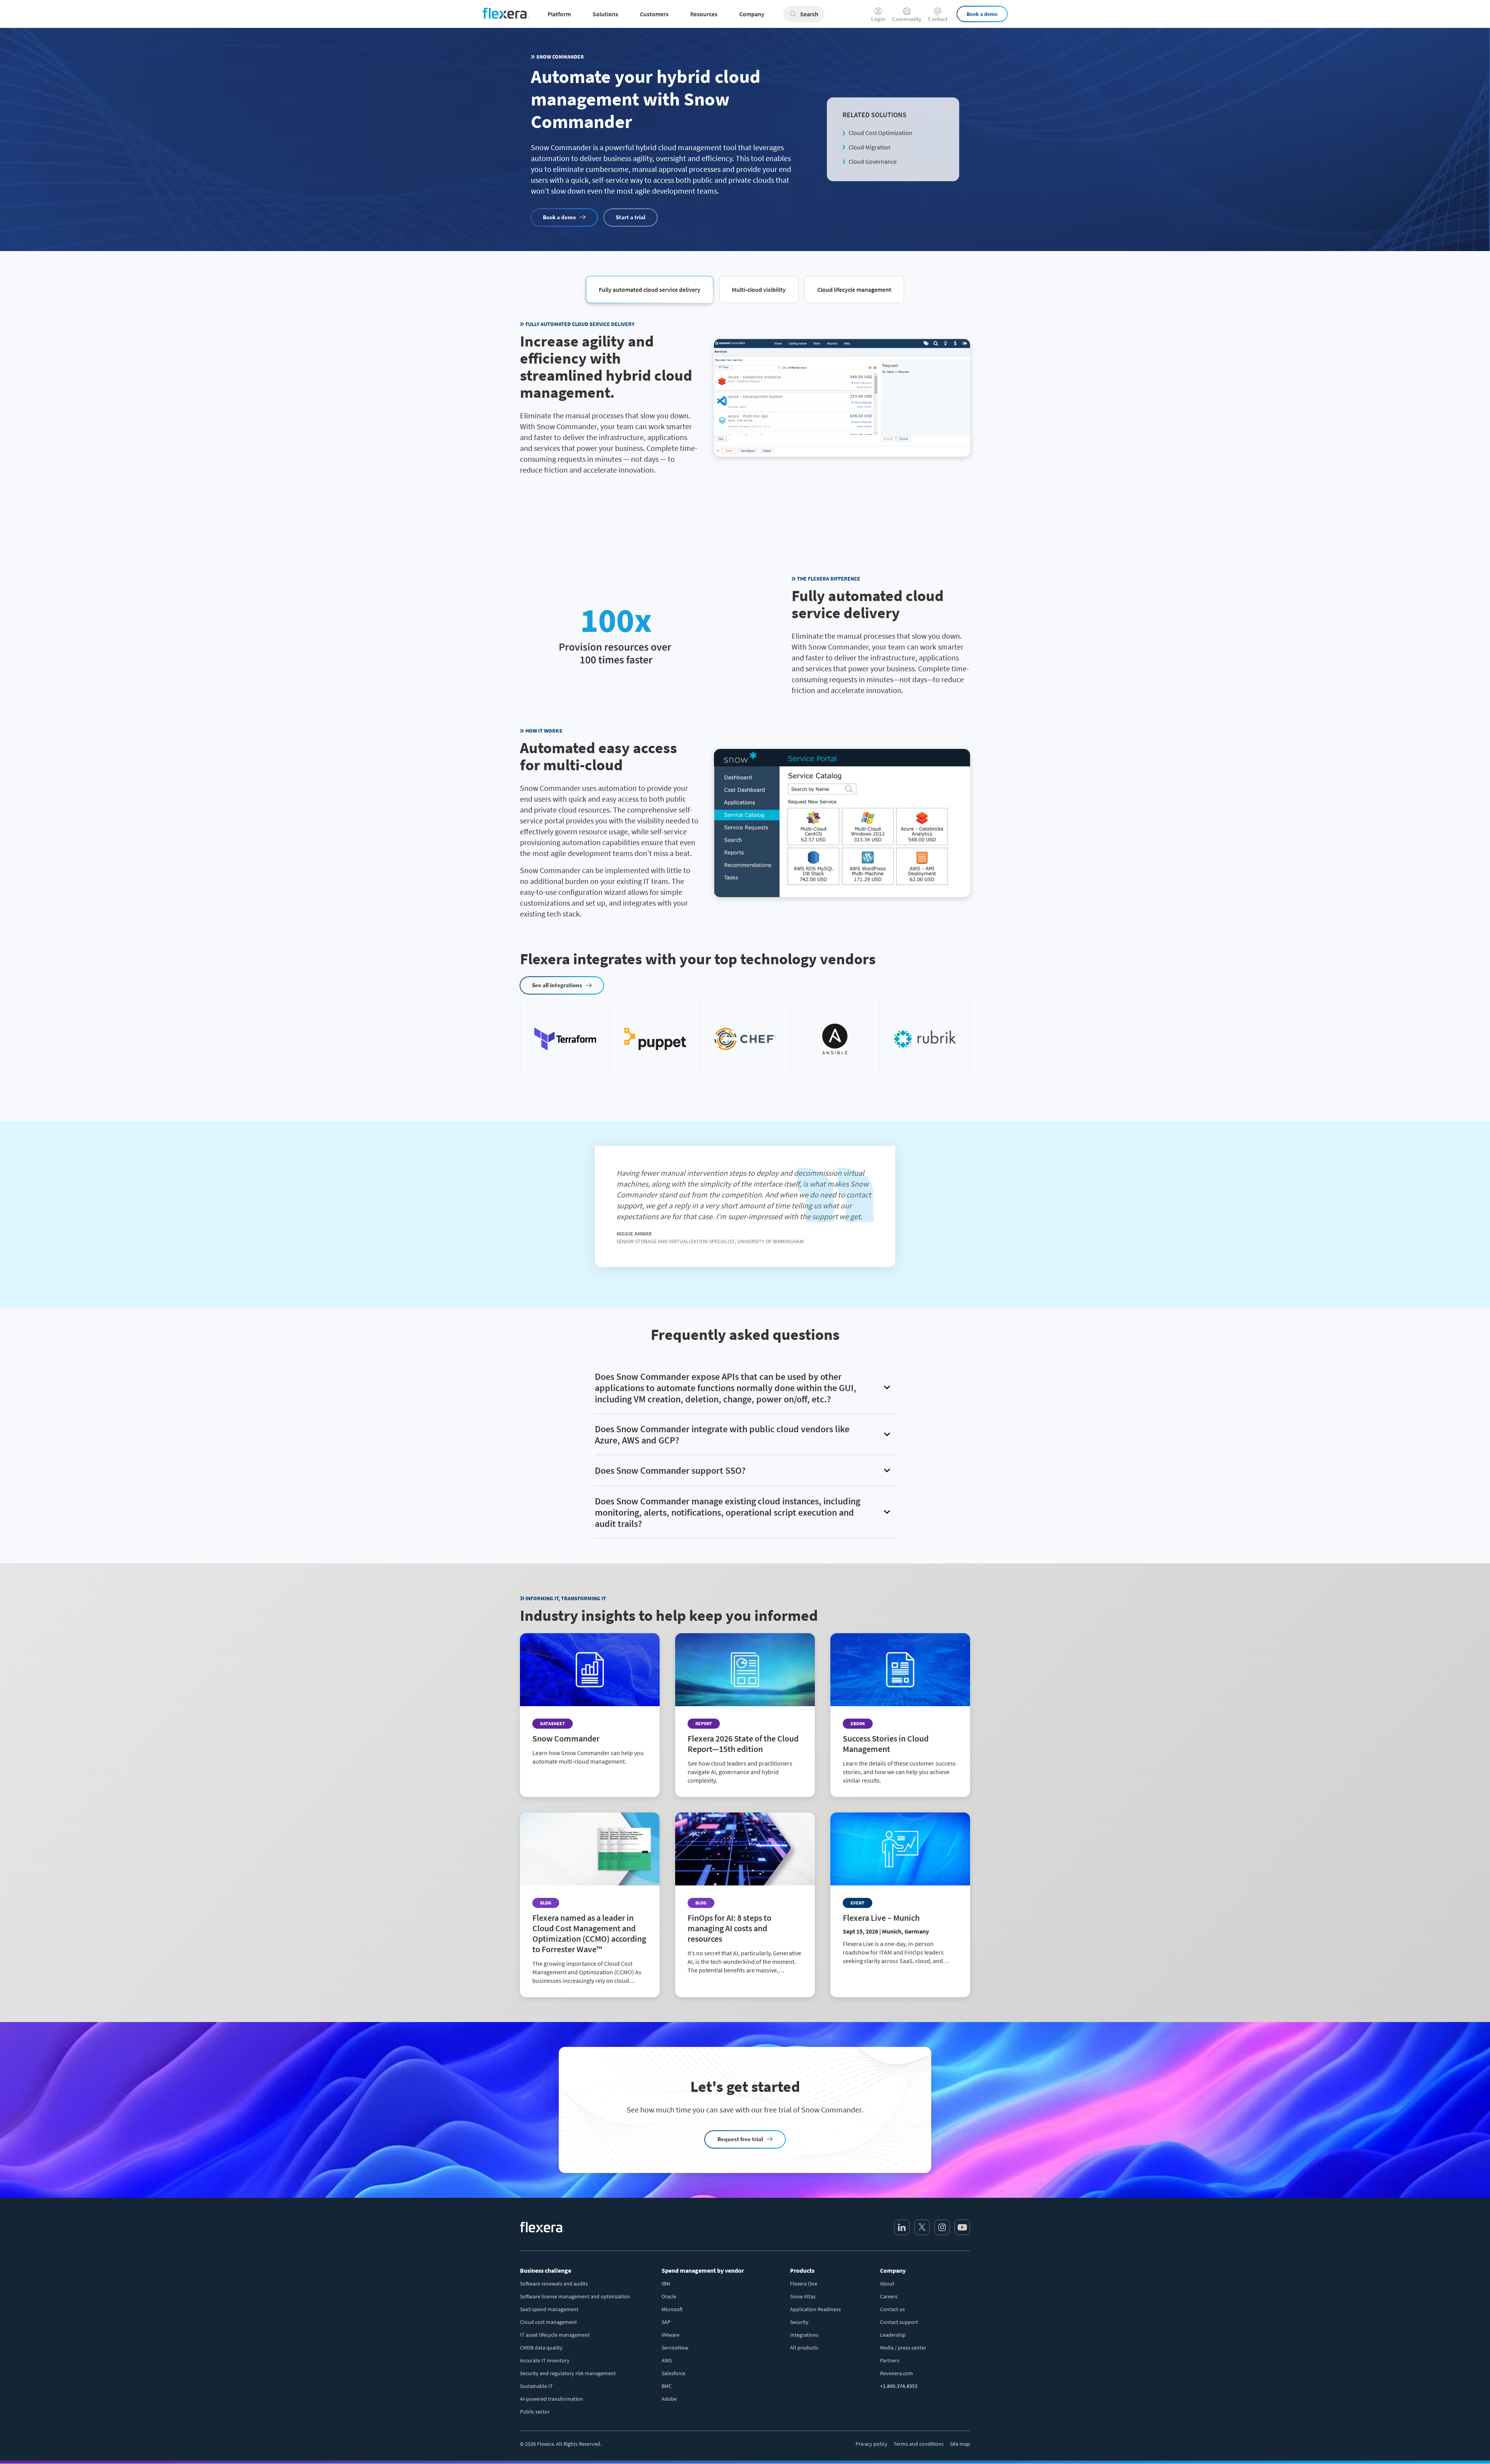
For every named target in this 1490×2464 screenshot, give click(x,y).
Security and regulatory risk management (568, 2373)
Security (799, 2322)
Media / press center (903, 2348)
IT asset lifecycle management (555, 2335)
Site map (960, 2444)
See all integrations (557, 985)
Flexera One (804, 2284)
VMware (670, 2335)
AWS (667, 2360)
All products (804, 2348)
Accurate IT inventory (545, 2360)
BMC (667, 2386)
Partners (890, 2360)
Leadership (893, 2335)
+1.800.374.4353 (899, 2386)
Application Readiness (815, 2309)
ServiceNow (675, 2348)
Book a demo (982, 14)
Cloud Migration (870, 147)
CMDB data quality (541, 2348)
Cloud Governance (873, 161)
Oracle (669, 2296)
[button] (650, 289)
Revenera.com (897, 2373)
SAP (666, 2322)
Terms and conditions (919, 2444)
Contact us (892, 2309)
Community (907, 18)
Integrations (804, 2335)
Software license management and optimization (575, 2296)
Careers (889, 2296)
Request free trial (740, 2139)
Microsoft (672, 2309)
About (887, 2284)
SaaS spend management (549, 2309)
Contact (938, 18)
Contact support (899, 2322)
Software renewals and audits (554, 2284)
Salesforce (673, 2373)
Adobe (669, 2399)
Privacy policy (871, 2444)
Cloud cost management (548, 2322)
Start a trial (631, 217)
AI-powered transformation (552, 2399)
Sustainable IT (536, 2386)
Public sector (535, 2412)
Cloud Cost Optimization (880, 133)
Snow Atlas (803, 2296)
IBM (666, 2284)
